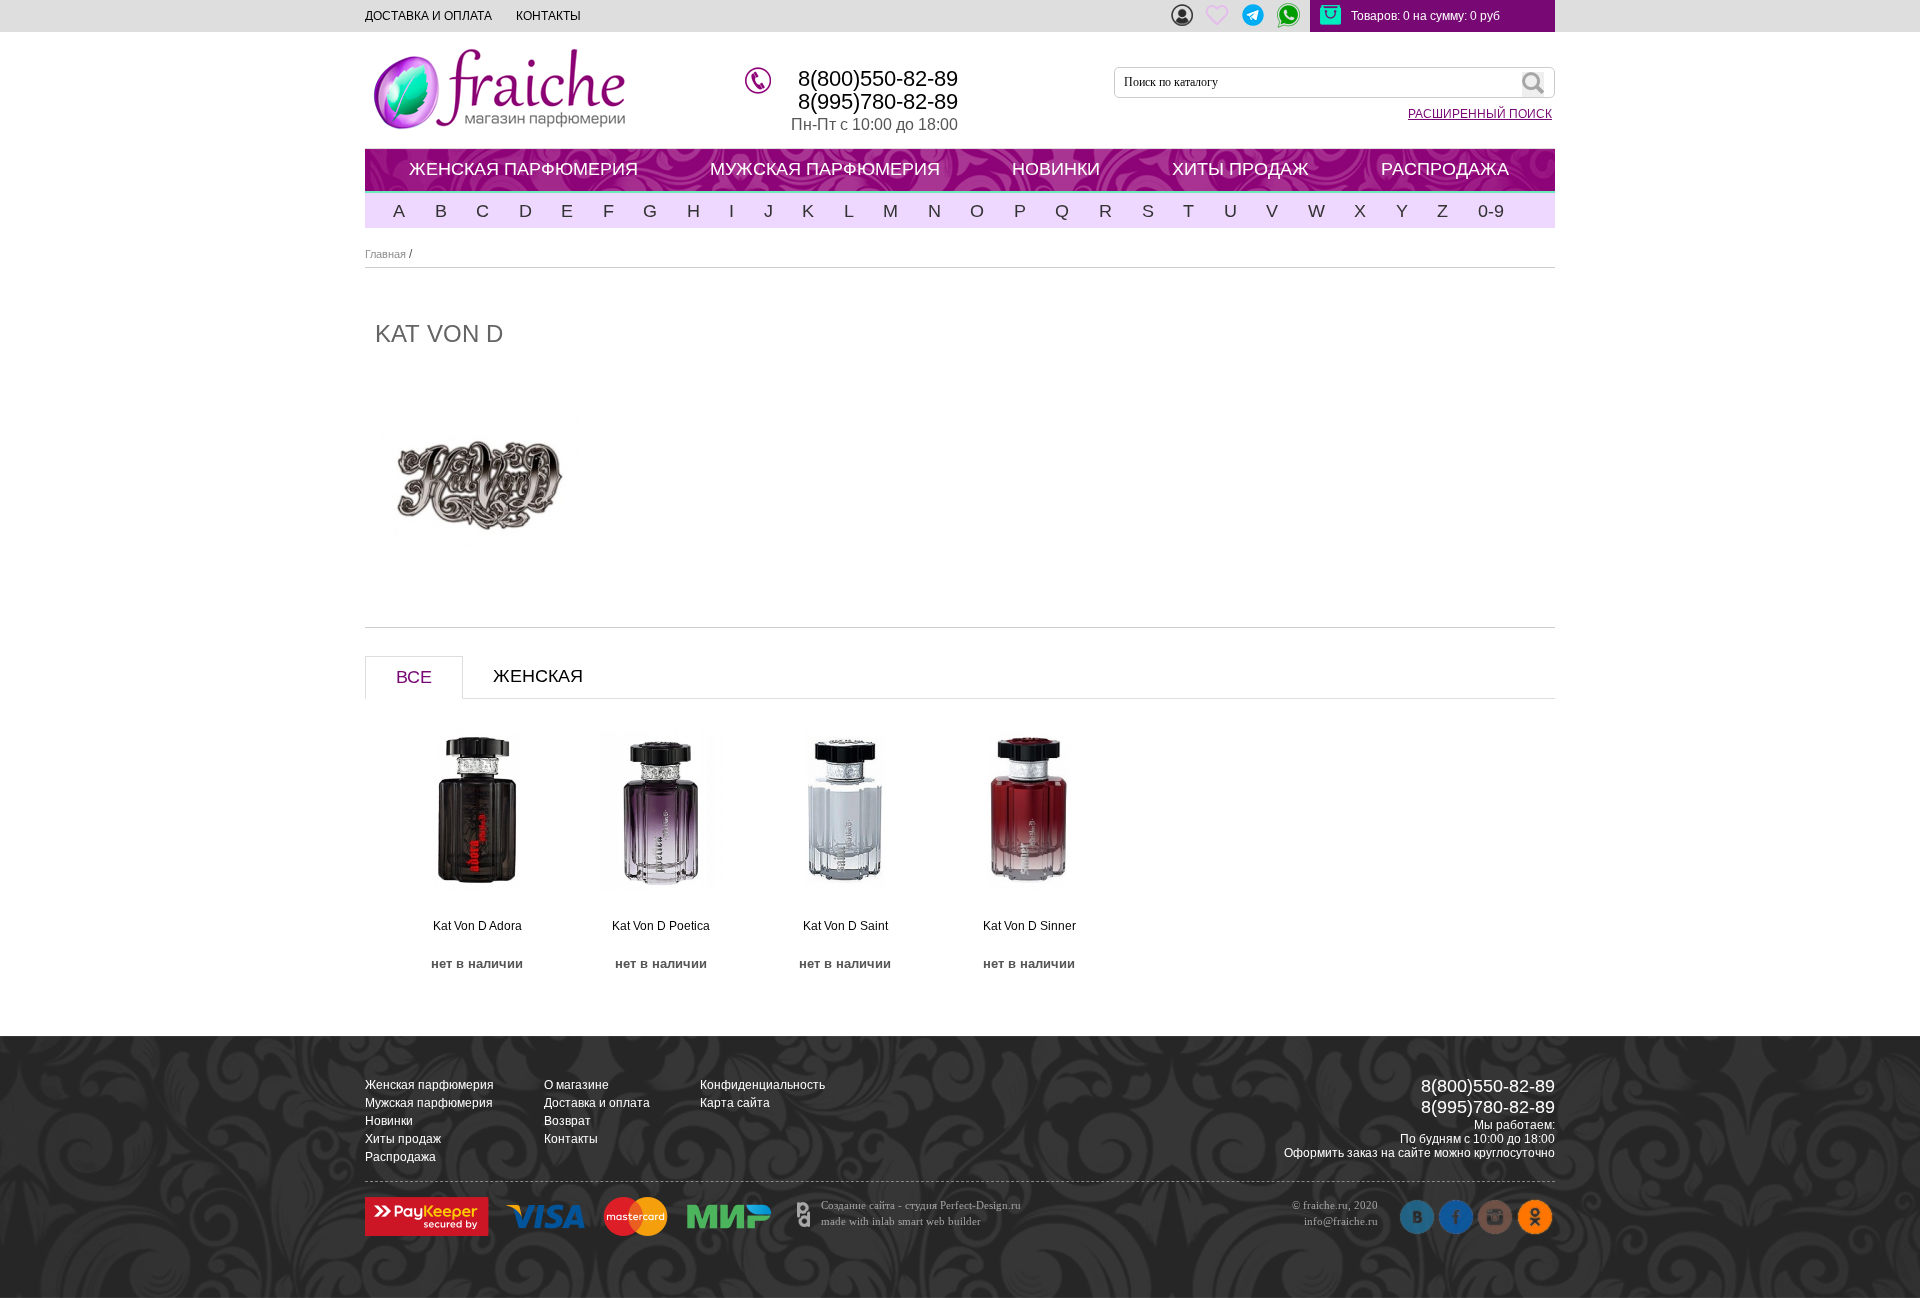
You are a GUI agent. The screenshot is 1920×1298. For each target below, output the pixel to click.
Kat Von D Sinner (1029, 926)
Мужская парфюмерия (429, 1103)
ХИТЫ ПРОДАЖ (1240, 169)
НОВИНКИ (1056, 169)
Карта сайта (735, 1103)
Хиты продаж (403, 1139)
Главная (385, 254)
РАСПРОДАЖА (1445, 169)
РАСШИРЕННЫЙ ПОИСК (1480, 114)
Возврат (567, 1121)
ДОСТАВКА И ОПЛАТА (428, 16)
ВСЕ (414, 677)
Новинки (389, 1121)
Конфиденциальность (762, 1085)
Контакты (571, 1139)
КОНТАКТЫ (548, 16)
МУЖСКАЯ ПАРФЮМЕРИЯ (825, 169)
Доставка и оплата (597, 1103)
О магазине (576, 1085)
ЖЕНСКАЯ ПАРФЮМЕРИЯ (523, 169)
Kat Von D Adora (477, 926)
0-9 (1491, 211)
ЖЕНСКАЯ (538, 676)
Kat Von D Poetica (661, 926)
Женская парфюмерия (429, 1085)
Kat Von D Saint (845, 926)
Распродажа (400, 1157)
